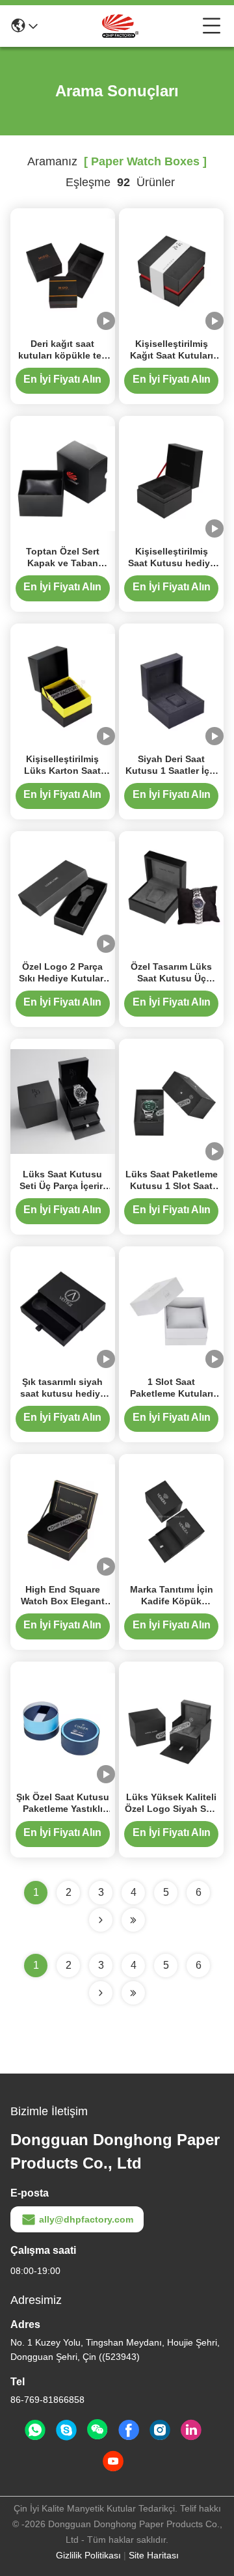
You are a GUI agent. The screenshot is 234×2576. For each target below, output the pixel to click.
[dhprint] (66, 2430)
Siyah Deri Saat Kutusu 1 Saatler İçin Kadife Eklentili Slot (172, 771)
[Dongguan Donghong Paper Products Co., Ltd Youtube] (113, 2461)
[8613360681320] (35, 2430)
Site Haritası (154, 2555)
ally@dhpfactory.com (86, 2219)
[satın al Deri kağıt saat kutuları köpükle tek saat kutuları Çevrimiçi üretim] (63, 270)
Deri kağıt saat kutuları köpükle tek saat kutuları (62, 355)
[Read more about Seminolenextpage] (101, 1993)
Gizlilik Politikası (88, 2555)
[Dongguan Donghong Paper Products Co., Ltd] (120, 26)
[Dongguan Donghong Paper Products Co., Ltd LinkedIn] (191, 2430)
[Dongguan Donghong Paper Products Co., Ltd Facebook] (129, 2430)
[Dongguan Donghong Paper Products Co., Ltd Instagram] (160, 2430)
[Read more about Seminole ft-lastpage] (133, 1993)
